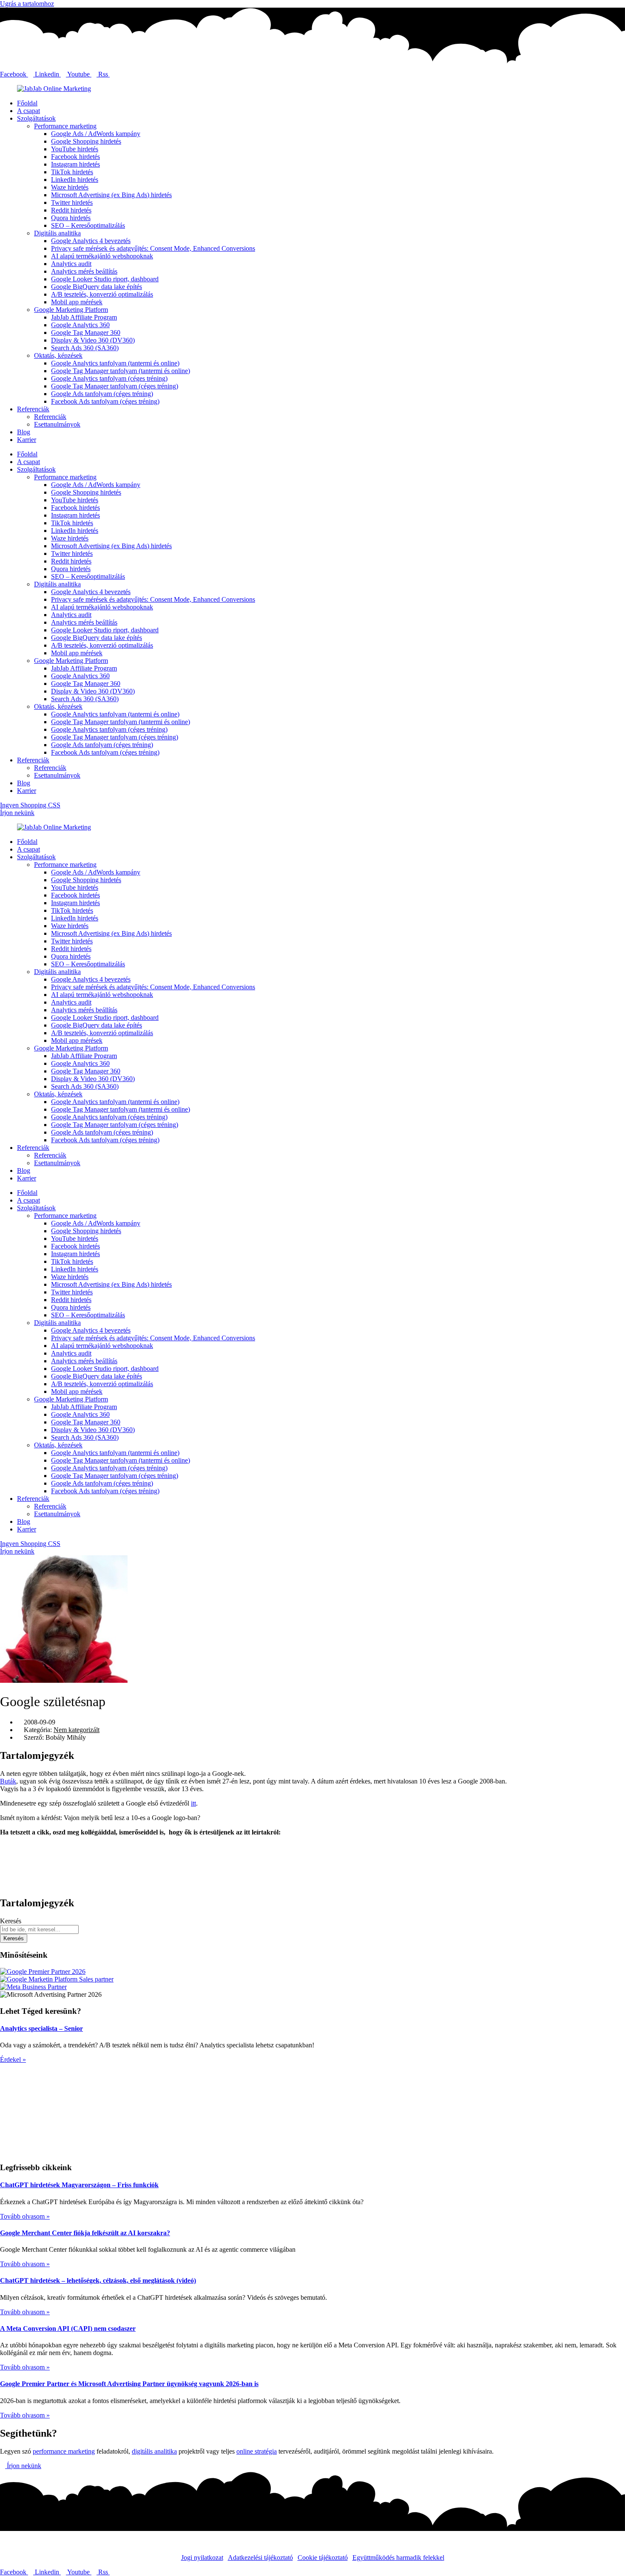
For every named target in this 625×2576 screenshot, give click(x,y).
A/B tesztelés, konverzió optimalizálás (102, 294)
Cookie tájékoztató (323, 2558)
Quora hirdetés (71, 218)
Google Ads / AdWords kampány (96, 134)
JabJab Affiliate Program (84, 317)
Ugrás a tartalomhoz (27, 4)
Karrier (27, 440)
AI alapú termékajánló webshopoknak (102, 256)
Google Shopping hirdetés (86, 141)
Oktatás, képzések (58, 355)
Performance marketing (65, 126)
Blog (24, 432)
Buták (8, 1781)
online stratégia (257, 2451)
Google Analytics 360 (80, 325)
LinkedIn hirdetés (75, 180)
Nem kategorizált (77, 1730)
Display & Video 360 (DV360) (93, 340)
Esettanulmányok (57, 424)
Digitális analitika (57, 233)
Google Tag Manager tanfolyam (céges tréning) (115, 386)
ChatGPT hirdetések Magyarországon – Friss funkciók (79, 2185)
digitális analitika (154, 2451)
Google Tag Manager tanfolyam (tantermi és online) (121, 371)
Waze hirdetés (70, 187)
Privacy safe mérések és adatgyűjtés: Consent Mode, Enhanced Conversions (153, 248)
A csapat (28, 111)
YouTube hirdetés (75, 149)
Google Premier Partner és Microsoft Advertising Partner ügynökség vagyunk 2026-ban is (129, 2384)
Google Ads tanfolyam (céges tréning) (102, 394)
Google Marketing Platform (71, 310)
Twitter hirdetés (72, 202)
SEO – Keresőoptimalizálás (88, 225)
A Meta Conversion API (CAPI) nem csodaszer (68, 2328)
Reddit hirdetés (71, 210)
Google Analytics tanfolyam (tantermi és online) (115, 363)
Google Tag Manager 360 (86, 333)
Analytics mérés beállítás (84, 271)
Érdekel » (13, 2059)
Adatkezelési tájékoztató (260, 2558)
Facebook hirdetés (75, 157)
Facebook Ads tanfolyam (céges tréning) (105, 401)
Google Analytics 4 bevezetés (91, 241)
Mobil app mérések (77, 302)
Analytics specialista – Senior (41, 2028)
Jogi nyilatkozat (202, 2558)
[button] (312, 1847)
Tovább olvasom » (25, 2216)
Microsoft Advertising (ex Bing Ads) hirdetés (111, 195)
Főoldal (27, 103)
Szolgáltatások (36, 118)
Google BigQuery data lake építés (97, 287)
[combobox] (39, 1929)
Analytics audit (71, 264)
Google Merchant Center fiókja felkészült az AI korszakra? (85, 2233)
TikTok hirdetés (72, 172)
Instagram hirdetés (75, 164)
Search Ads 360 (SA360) (85, 348)
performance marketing (64, 2451)
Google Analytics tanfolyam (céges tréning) (109, 378)
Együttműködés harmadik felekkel (398, 2558)
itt (193, 1803)
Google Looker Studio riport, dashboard (105, 279)
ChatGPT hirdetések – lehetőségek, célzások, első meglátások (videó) (98, 2280)
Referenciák (33, 409)
